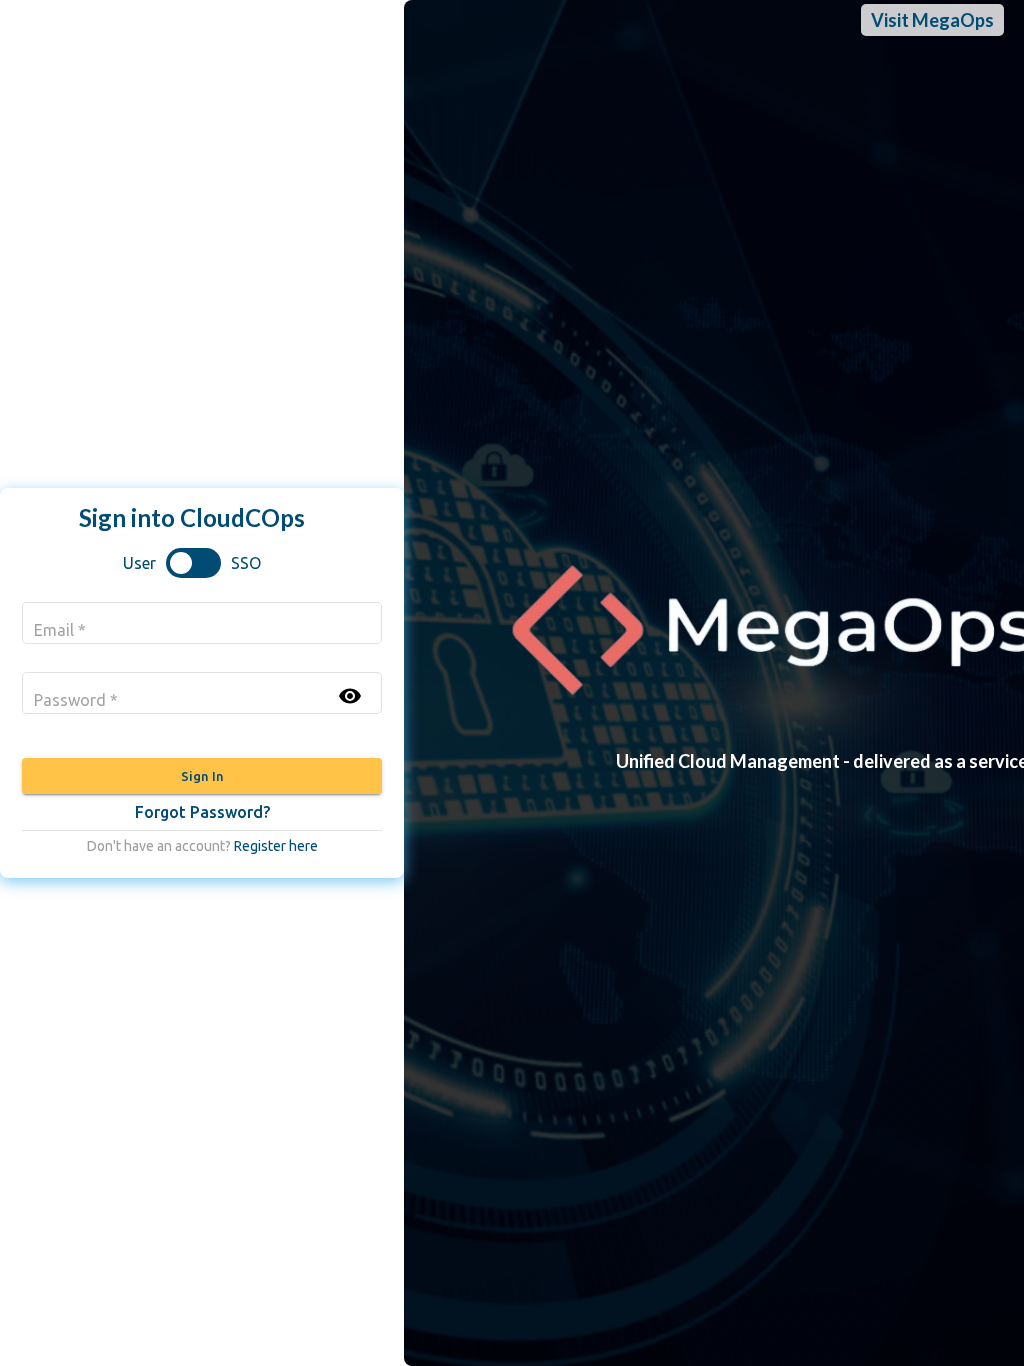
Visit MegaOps (932, 20)
